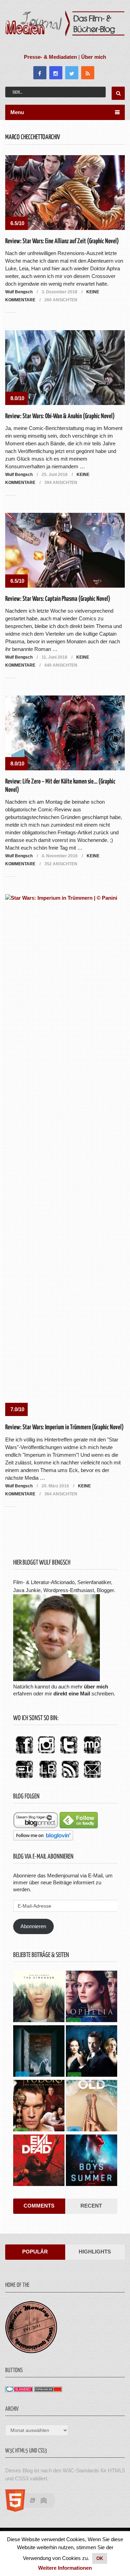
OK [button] (100, 2558)
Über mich (94, 57)
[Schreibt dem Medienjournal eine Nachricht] (92, 1778)
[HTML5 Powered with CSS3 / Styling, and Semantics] (34, 2510)
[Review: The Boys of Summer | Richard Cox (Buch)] (92, 2161)
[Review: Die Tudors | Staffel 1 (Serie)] (39, 2106)
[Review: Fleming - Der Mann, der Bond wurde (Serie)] (92, 2052)
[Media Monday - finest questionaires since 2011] (31, 2351)
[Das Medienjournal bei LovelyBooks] (48, 1778)
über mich (96, 1687)
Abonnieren (33, 1926)
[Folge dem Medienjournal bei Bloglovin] (43, 1839)
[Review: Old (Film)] (92, 2106)
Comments (39, 2206)
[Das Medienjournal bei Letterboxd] (24, 1778)
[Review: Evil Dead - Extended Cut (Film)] (39, 2161)
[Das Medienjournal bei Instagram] (46, 1754)
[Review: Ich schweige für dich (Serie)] (39, 1997)
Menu (17, 112)
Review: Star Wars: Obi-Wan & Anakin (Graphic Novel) (60, 416)
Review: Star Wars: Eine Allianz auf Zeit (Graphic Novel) (62, 241)
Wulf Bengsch (19, 292)
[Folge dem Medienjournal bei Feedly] (79, 1826)
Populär (35, 2252)
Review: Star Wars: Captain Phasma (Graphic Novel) (58, 599)
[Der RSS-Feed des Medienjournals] (70, 1778)
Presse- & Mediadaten (50, 57)
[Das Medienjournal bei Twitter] (69, 1754)
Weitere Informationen (65, 2568)
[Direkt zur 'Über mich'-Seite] (57, 1679)
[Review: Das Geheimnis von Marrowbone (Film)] (39, 2052)
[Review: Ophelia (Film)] (92, 1997)
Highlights (95, 2252)
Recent (91, 2206)
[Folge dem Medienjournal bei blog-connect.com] (36, 1826)
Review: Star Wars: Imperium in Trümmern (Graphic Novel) (64, 1427)
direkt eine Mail (72, 1694)
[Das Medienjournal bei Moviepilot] (92, 1754)
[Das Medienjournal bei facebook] (24, 1754)
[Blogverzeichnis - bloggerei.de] (19, 2390)
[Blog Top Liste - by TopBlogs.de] (48, 2390)
